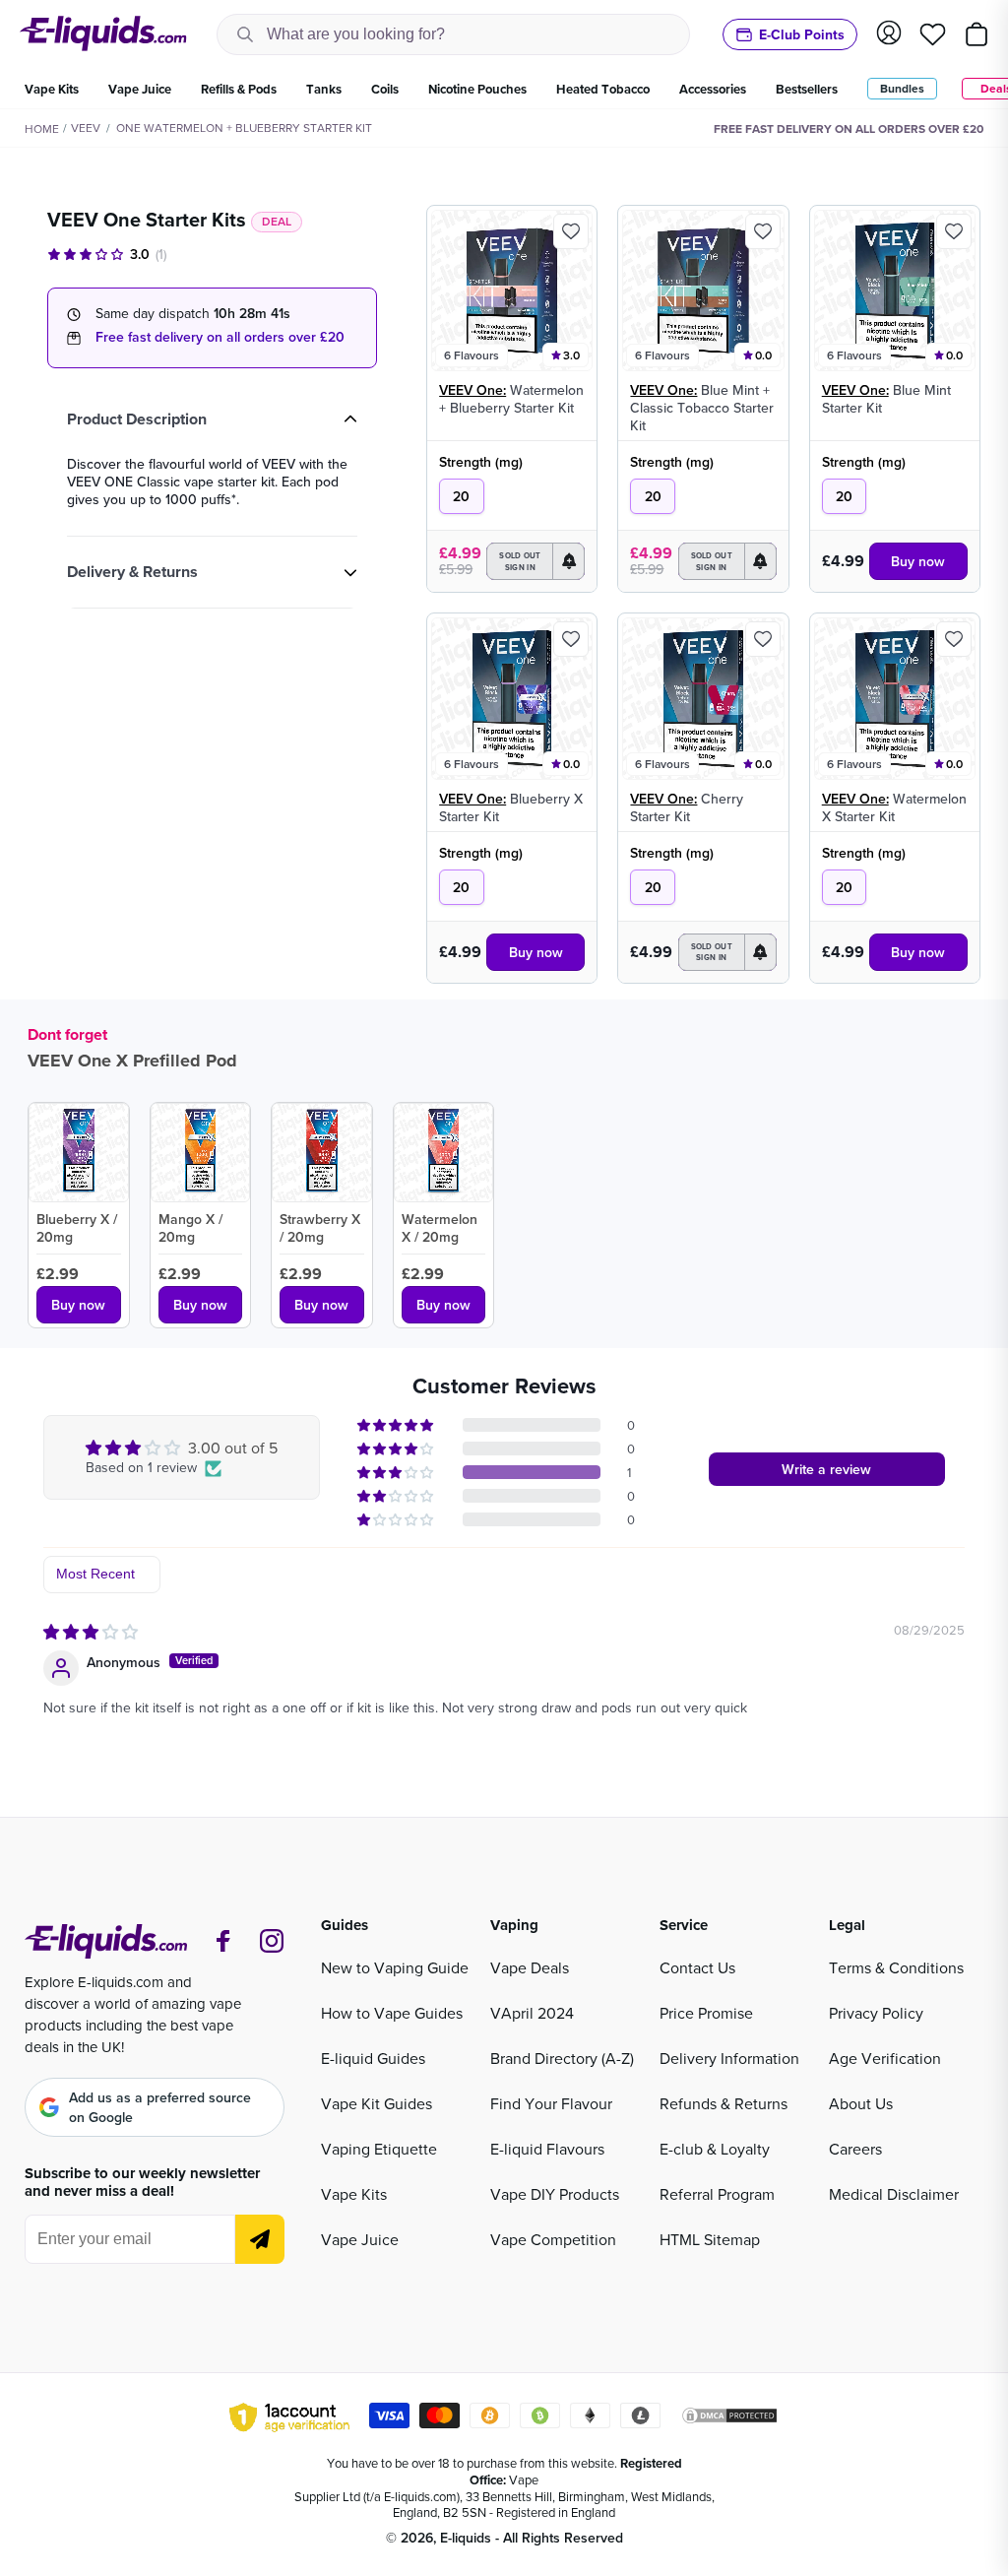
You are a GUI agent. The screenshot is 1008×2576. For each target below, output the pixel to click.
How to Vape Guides (392, 2013)
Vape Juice (360, 2239)
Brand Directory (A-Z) (562, 2058)
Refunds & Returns (724, 2103)
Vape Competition (553, 2239)
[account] (889, 34)
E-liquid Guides (373, 2058)
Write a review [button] (826, 1469)
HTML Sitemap (710, 2239)
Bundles (902, 88)
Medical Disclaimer (894, 2194)
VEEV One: (472, 390)
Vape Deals (530, 1967)
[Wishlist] (933, 34)
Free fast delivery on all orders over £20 (220, 337)
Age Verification (885, 2058)
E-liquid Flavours (547, 2149)
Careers (855, 2149)
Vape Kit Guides (377, 2103)
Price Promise (706, 2013)
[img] (91, 1632)
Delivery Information (729, 2058)
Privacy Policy (876, 2013)
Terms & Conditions (896, 1967)
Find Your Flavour (551, 2103)
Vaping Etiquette (379, 2149)
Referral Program (717, 2194)
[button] (535, 561)
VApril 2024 (532, 2013)
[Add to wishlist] (571, 231)
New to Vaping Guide (395, 1967)
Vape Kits (354, 2194)
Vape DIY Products (555, 2194)
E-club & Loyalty (715, 2149)
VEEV (86, 128)
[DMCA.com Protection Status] (729, 2418)
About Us (861, 2103)
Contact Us (697, 1967)
